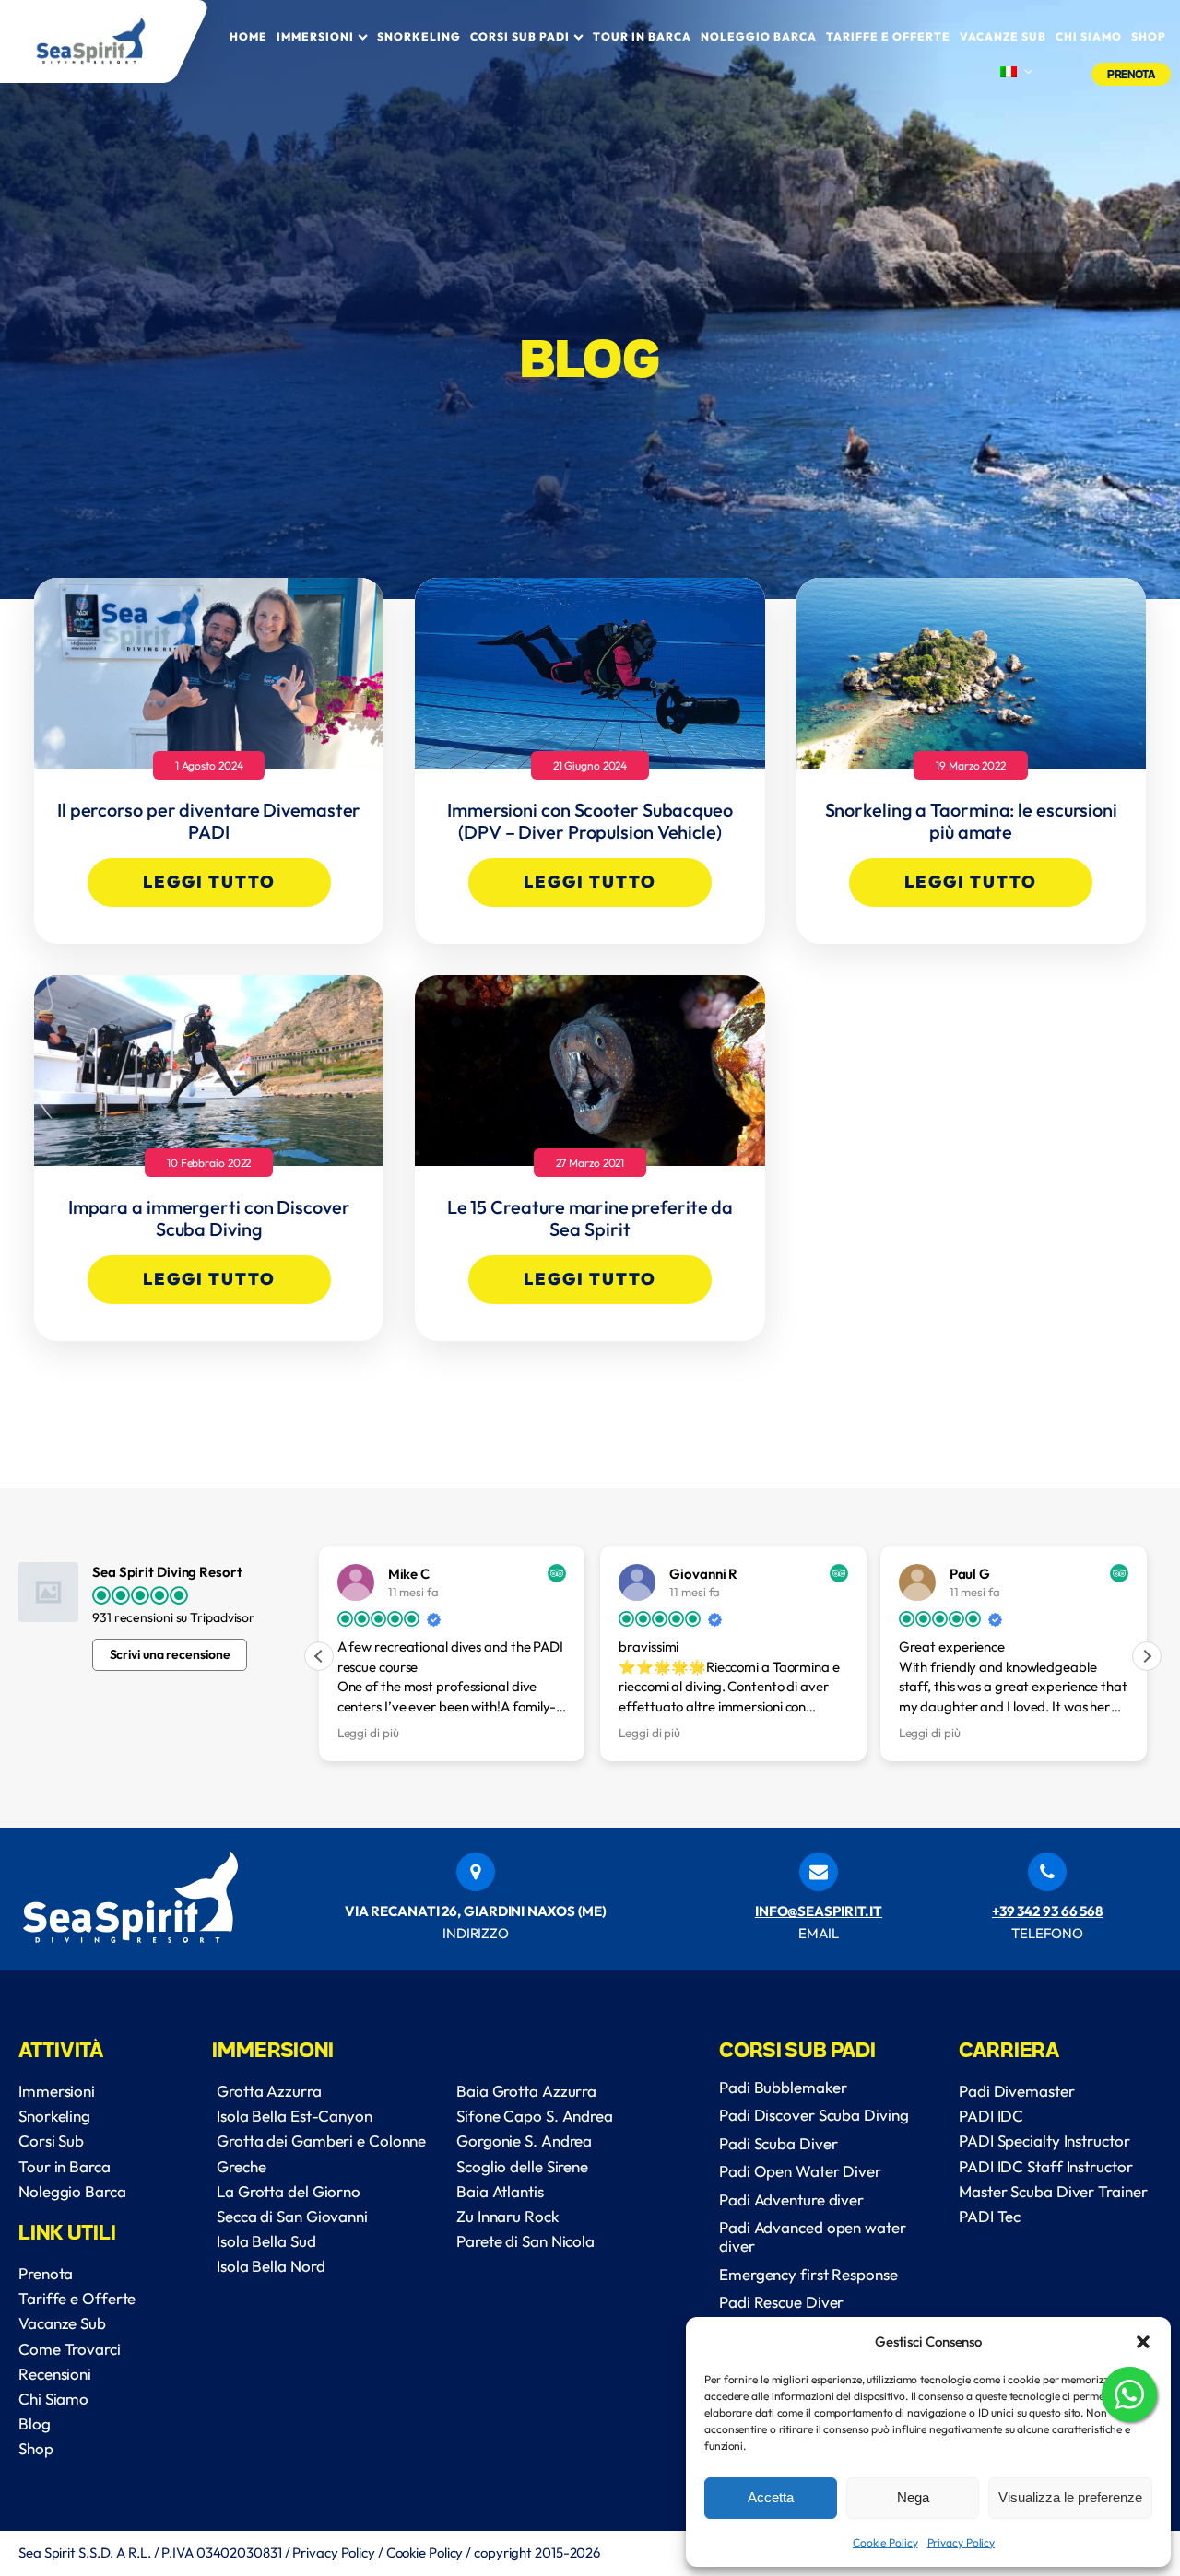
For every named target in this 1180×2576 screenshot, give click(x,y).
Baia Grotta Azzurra (526, 2091)
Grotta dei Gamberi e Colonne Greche (321, 2153)
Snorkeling (419, 36)
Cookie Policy (885, 2542)
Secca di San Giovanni (292, 2216)
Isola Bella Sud (266, 2241)
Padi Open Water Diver (800, 2171)
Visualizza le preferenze (1070, 2497)
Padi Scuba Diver (778, 2143)
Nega (913, 2497)
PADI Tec (990, 2216)
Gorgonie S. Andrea (524, 2141)
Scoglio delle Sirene (522, 2166)
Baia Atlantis (500, 2191)
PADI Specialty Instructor (1044, 2141)
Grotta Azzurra (269, 2091)
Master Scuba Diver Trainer (1053, 2191)
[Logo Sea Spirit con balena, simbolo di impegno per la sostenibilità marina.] (103, 41)
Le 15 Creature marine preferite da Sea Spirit (590, 1218)
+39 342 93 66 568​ (1047, 1911)
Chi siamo (1089, 36)
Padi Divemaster (1017, 2091)
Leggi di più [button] (368, 1733)
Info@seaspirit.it (819, 1911)
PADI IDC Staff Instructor (1046, 2166)
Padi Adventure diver (791, 2200)
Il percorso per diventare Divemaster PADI (209, 821)
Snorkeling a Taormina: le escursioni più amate (971, 821)
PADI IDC (991, 2116)
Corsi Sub (51, 2141)
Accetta (771, 2497)
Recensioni (55, 2374)
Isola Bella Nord (271, 2266)
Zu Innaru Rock (507, 2216)
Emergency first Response (808, 2274)
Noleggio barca (759, 36)
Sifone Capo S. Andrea (535, 2116)
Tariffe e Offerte (888, 36)
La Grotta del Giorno (289, 2191)
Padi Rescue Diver (781, 2302)
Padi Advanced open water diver (813, 2236)
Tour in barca (642, 36)
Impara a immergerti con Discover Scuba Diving (209, 1218)
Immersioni (315, 36)
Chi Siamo (53, 2399)
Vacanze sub (1003, 36)
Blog (35, 2423)
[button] (1143, 2342)
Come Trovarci (70, 2349)
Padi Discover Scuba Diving (814, 2115)
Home (248, 36)
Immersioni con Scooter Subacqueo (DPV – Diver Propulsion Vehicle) (590, 821)
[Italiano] (1016, 73)
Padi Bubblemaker (783, 2087)
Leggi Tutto (209, 882)
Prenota (1131, 74)
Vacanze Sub (62, 2323)
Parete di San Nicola (525, 2241)
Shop (1149, 36)
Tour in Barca (65, 2166)
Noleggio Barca (72, 2191)
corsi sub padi (520, 36)
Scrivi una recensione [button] (170, 1654)
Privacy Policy (962, 2542)
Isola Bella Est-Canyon (295, 2116)
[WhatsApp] (1129, 2398)
